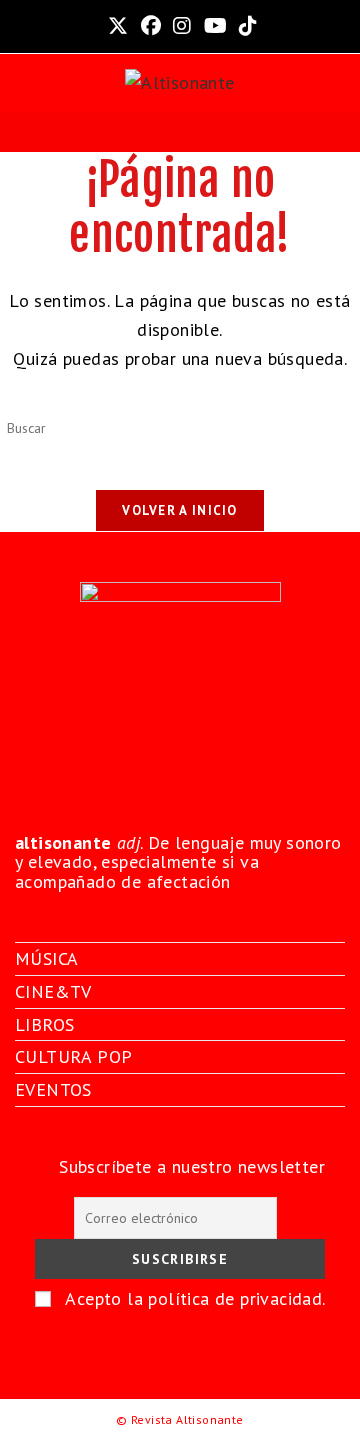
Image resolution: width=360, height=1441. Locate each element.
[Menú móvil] (180, 132)
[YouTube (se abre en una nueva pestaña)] (215, 26)
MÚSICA (46, 958)
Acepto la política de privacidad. (195, 1298)
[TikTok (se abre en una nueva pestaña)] (245, 26)
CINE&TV (53, 991)
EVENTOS (53, 1089)
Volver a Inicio (180, 510)
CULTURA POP (73, 1056)
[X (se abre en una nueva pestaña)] (118, 26)
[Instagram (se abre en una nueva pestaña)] (182, 26)
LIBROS (44, 1024)
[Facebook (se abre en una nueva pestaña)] (151, 26)
